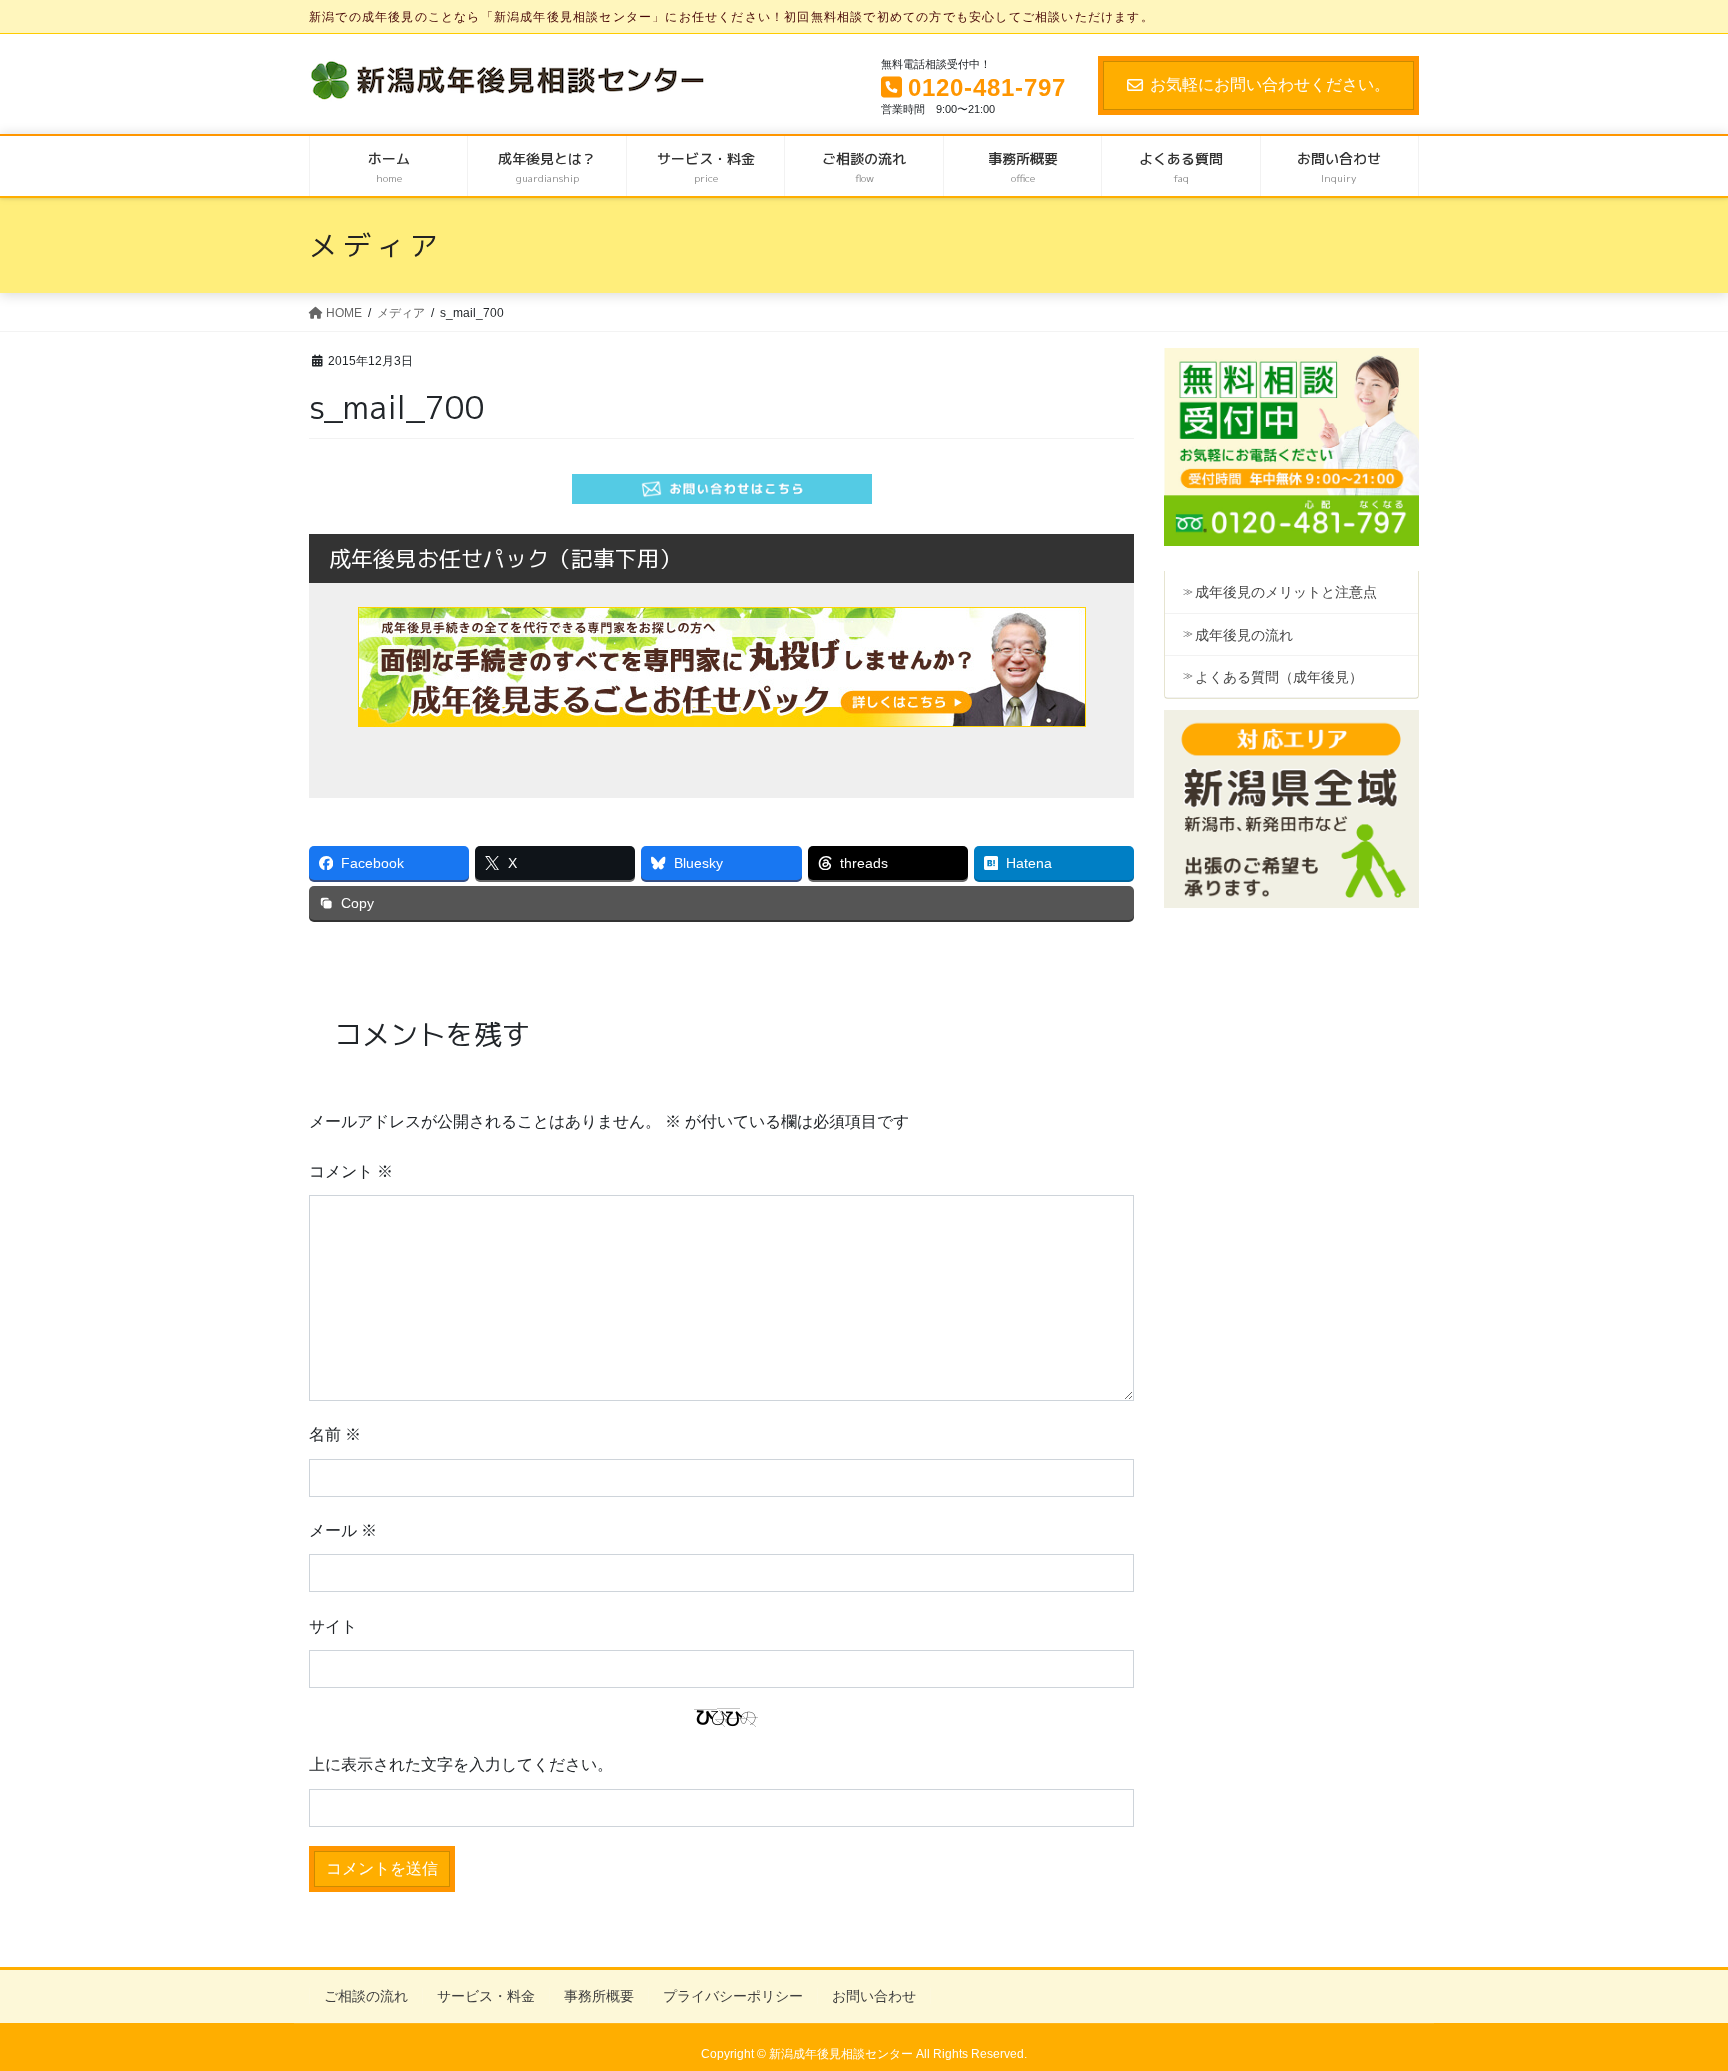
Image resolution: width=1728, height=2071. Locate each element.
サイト (333, 1626)
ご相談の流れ (366, 1996)
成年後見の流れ (1244, 635)
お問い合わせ (874, 1996)
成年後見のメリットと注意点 (1286, 592)
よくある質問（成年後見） (1279, 677)
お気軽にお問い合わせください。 (1270, 84)
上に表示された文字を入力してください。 (461, 1764)
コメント (351, 1171)
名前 (335, 1434)
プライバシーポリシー (733, 1996)
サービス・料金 (486, 1996)
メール (343, 1530)
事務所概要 (599, 1996)
